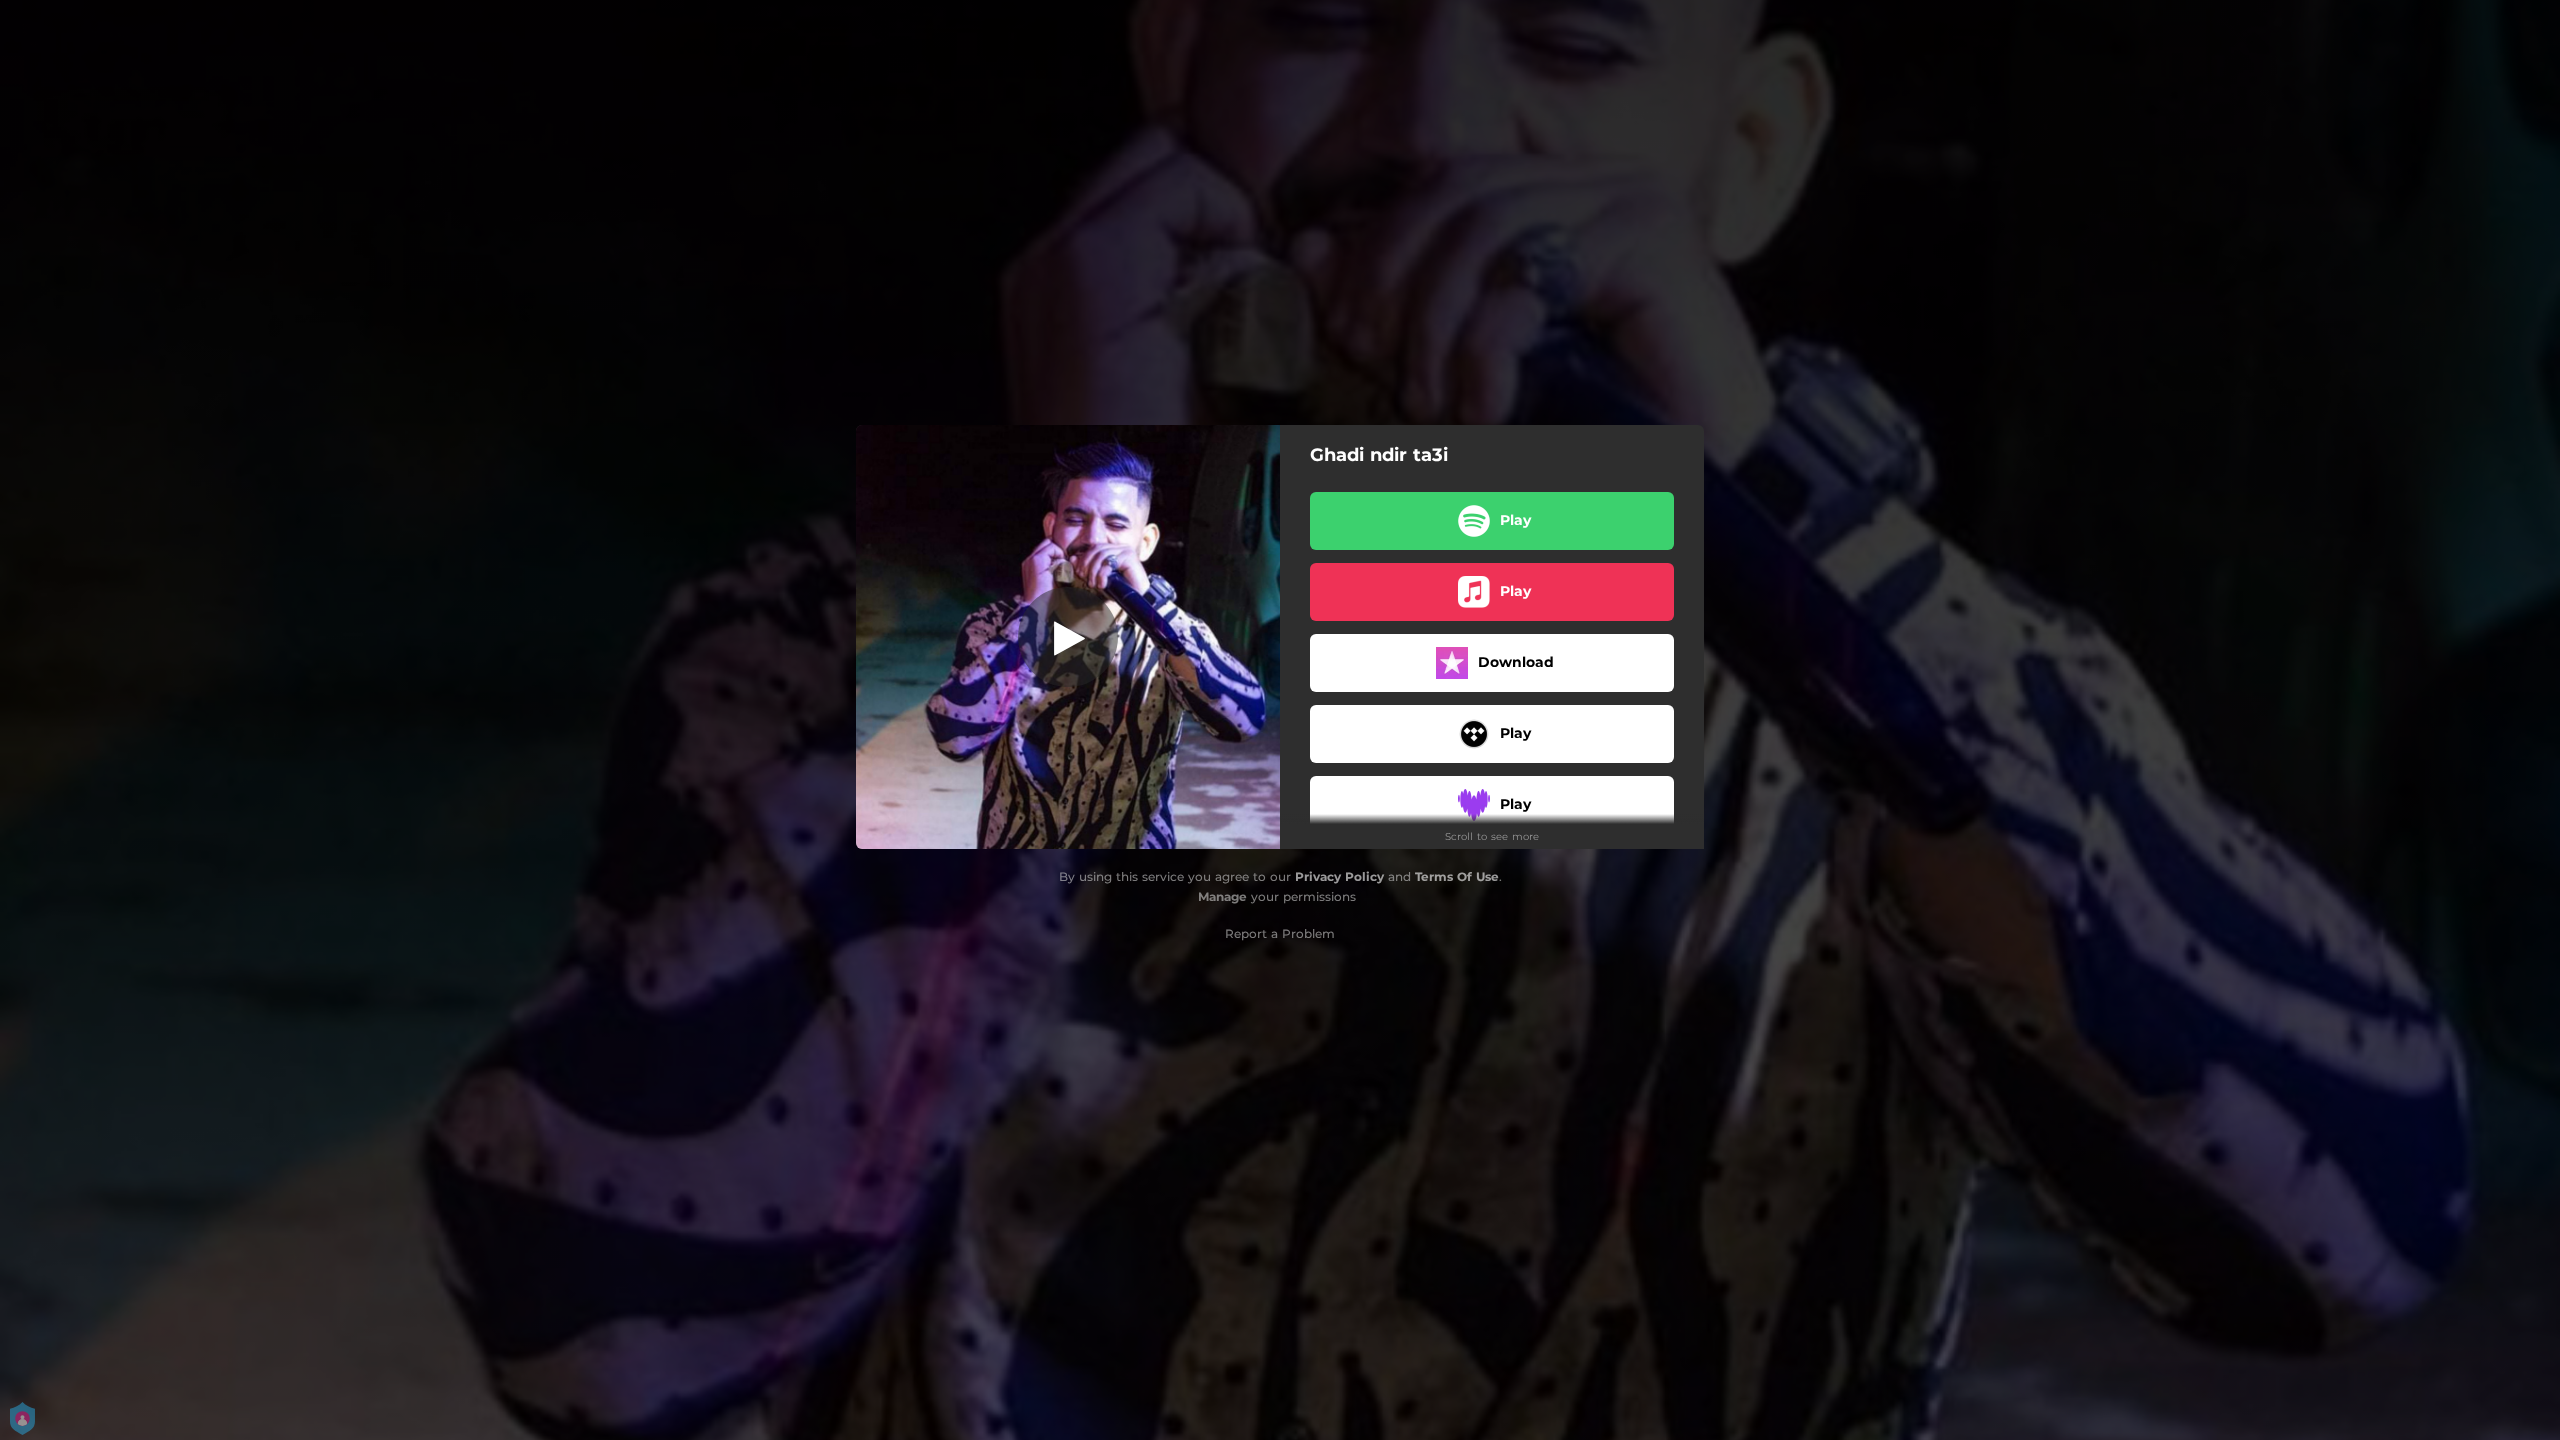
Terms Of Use (1457, 876)
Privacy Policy (1339, 876)
